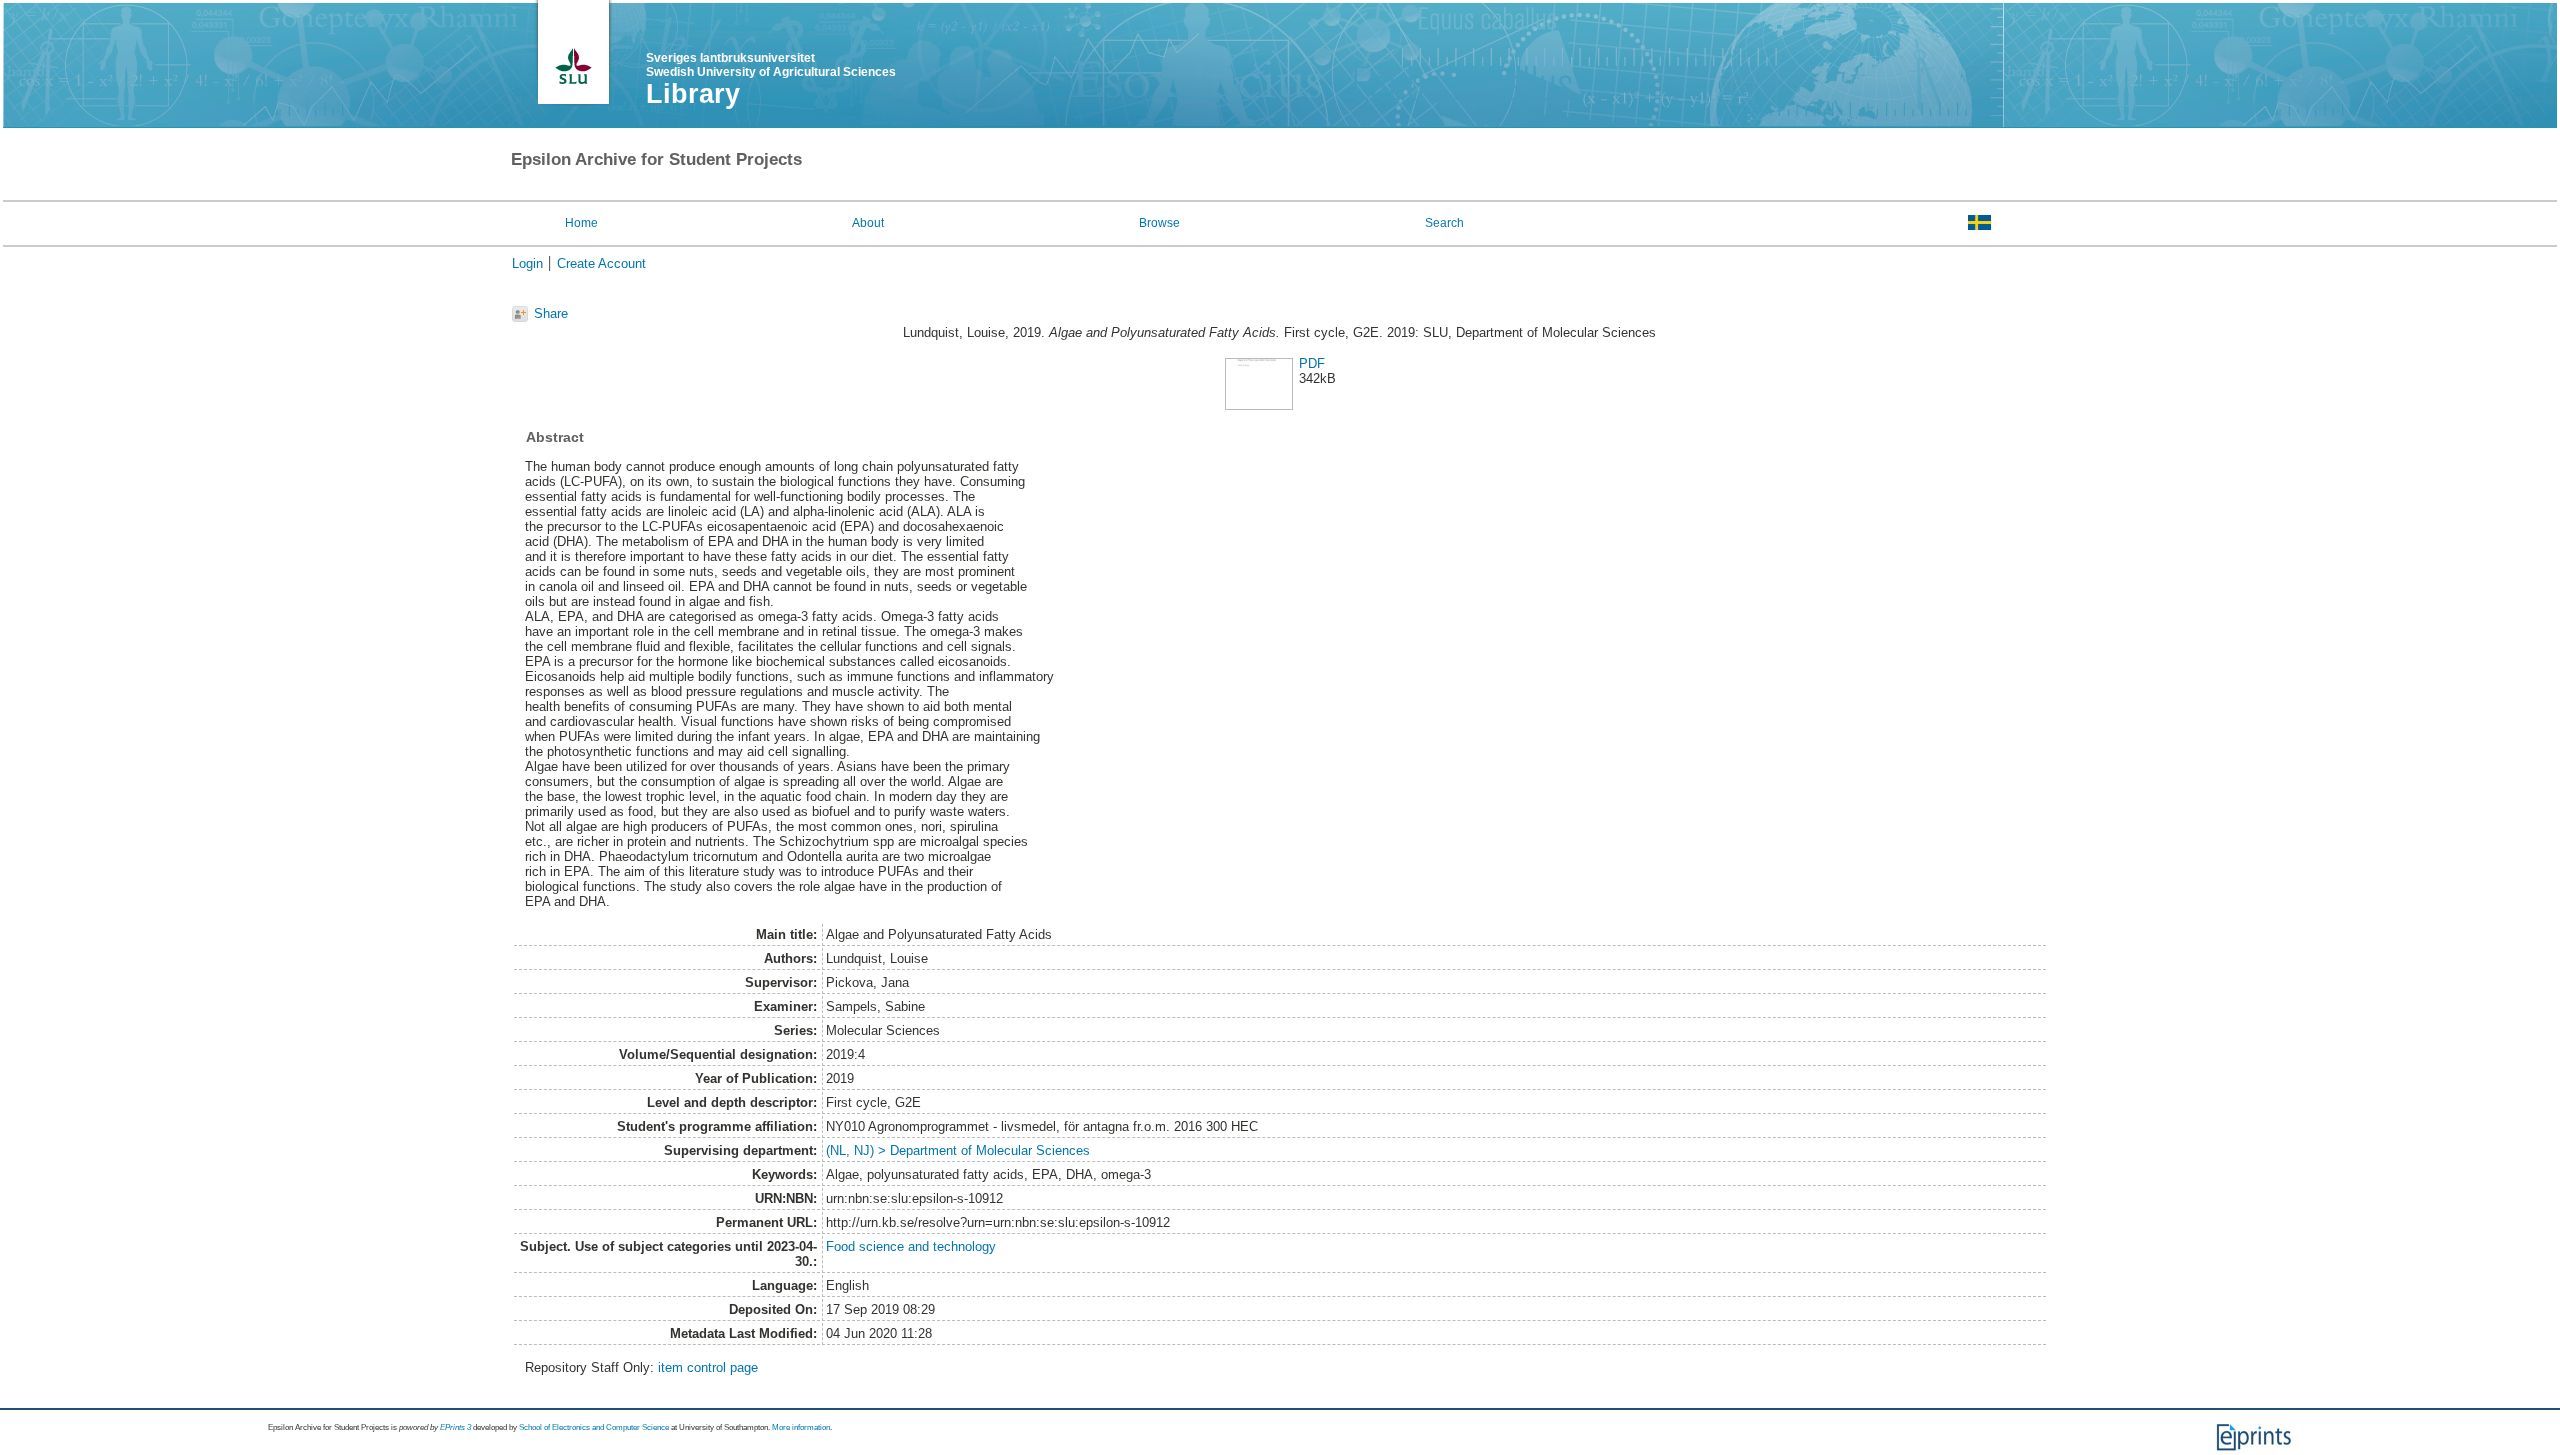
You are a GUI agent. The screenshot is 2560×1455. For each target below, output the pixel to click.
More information (801, 1427)
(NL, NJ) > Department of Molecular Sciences (958, 1150)
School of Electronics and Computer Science (594, 1427)
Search (1444, 223)
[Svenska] (1979, 222)
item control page (708, 1367)
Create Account (601, 263)
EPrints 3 (455, 1427)
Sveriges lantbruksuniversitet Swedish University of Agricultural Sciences (771, 65)
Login (527, 263)
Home (581, 223)
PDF (1312, 363)
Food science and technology (911, 1246)
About (868, 223)
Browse (1159, 223)
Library (693, 94)
